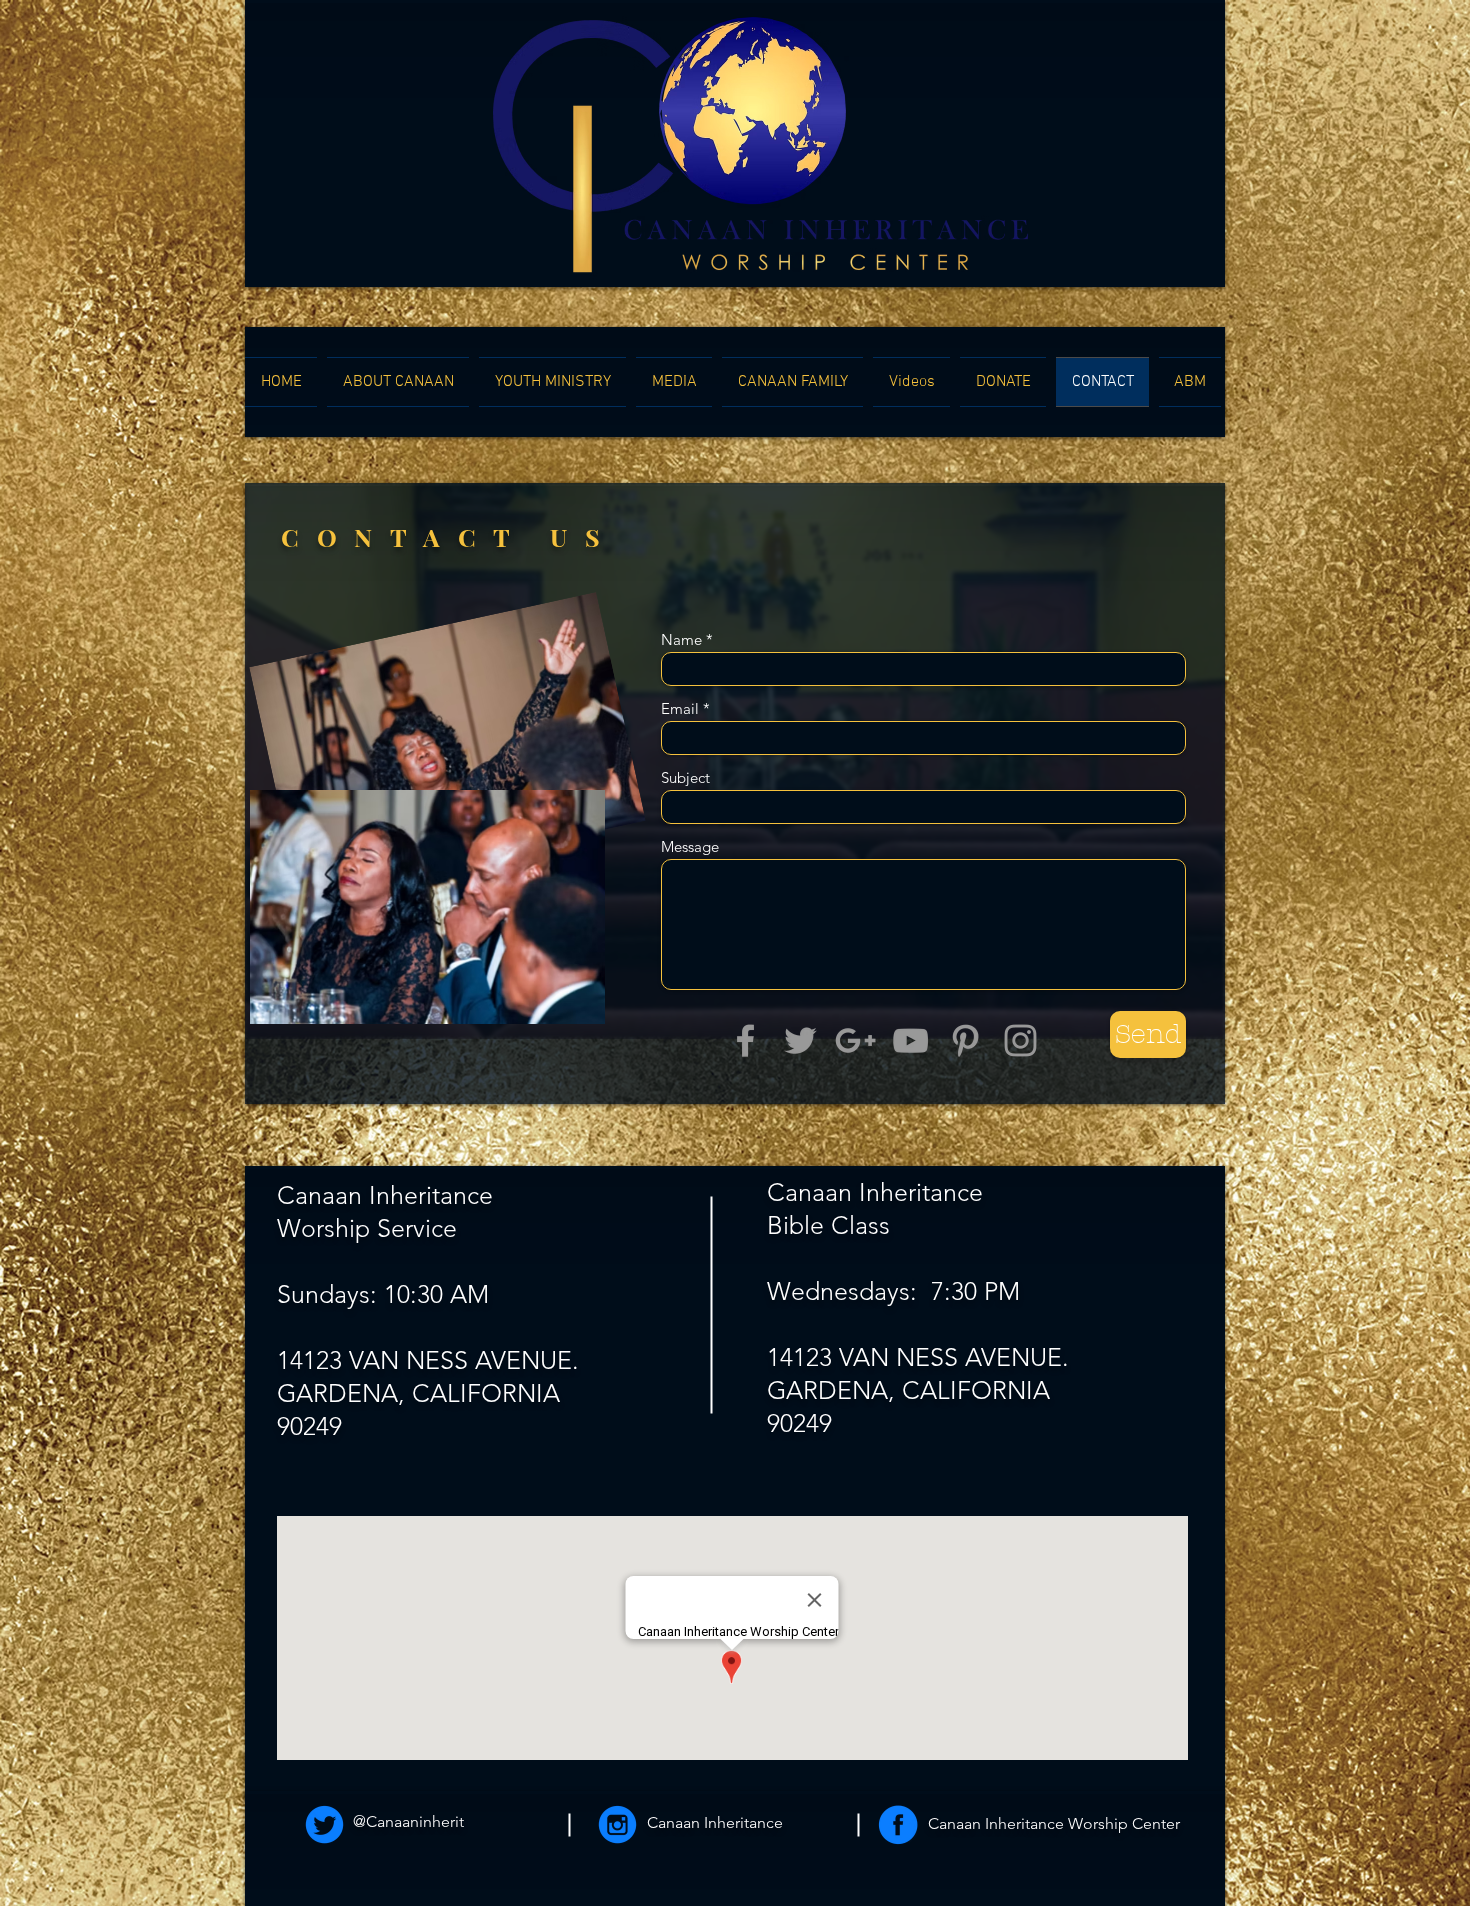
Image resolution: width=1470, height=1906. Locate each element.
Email (680, 708)
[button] (398, 382)
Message (690, 846)
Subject (685, 777)
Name (681, 639)
